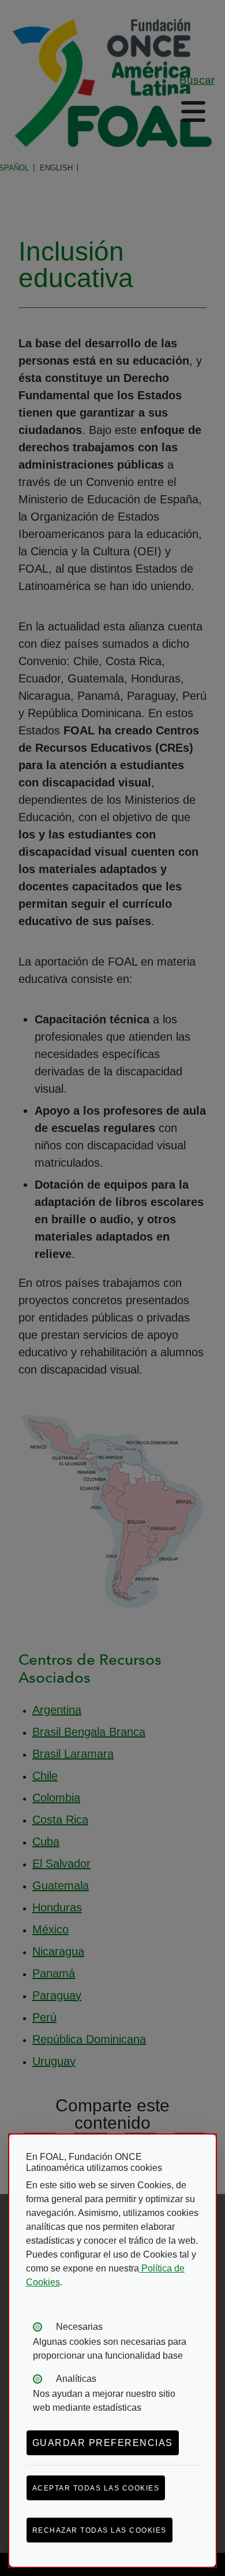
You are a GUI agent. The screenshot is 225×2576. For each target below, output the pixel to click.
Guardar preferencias (103, 2443)
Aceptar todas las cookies (96, 2488)
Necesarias (79, 2327)
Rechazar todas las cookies (100, 2530)
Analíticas (76, 2379)
